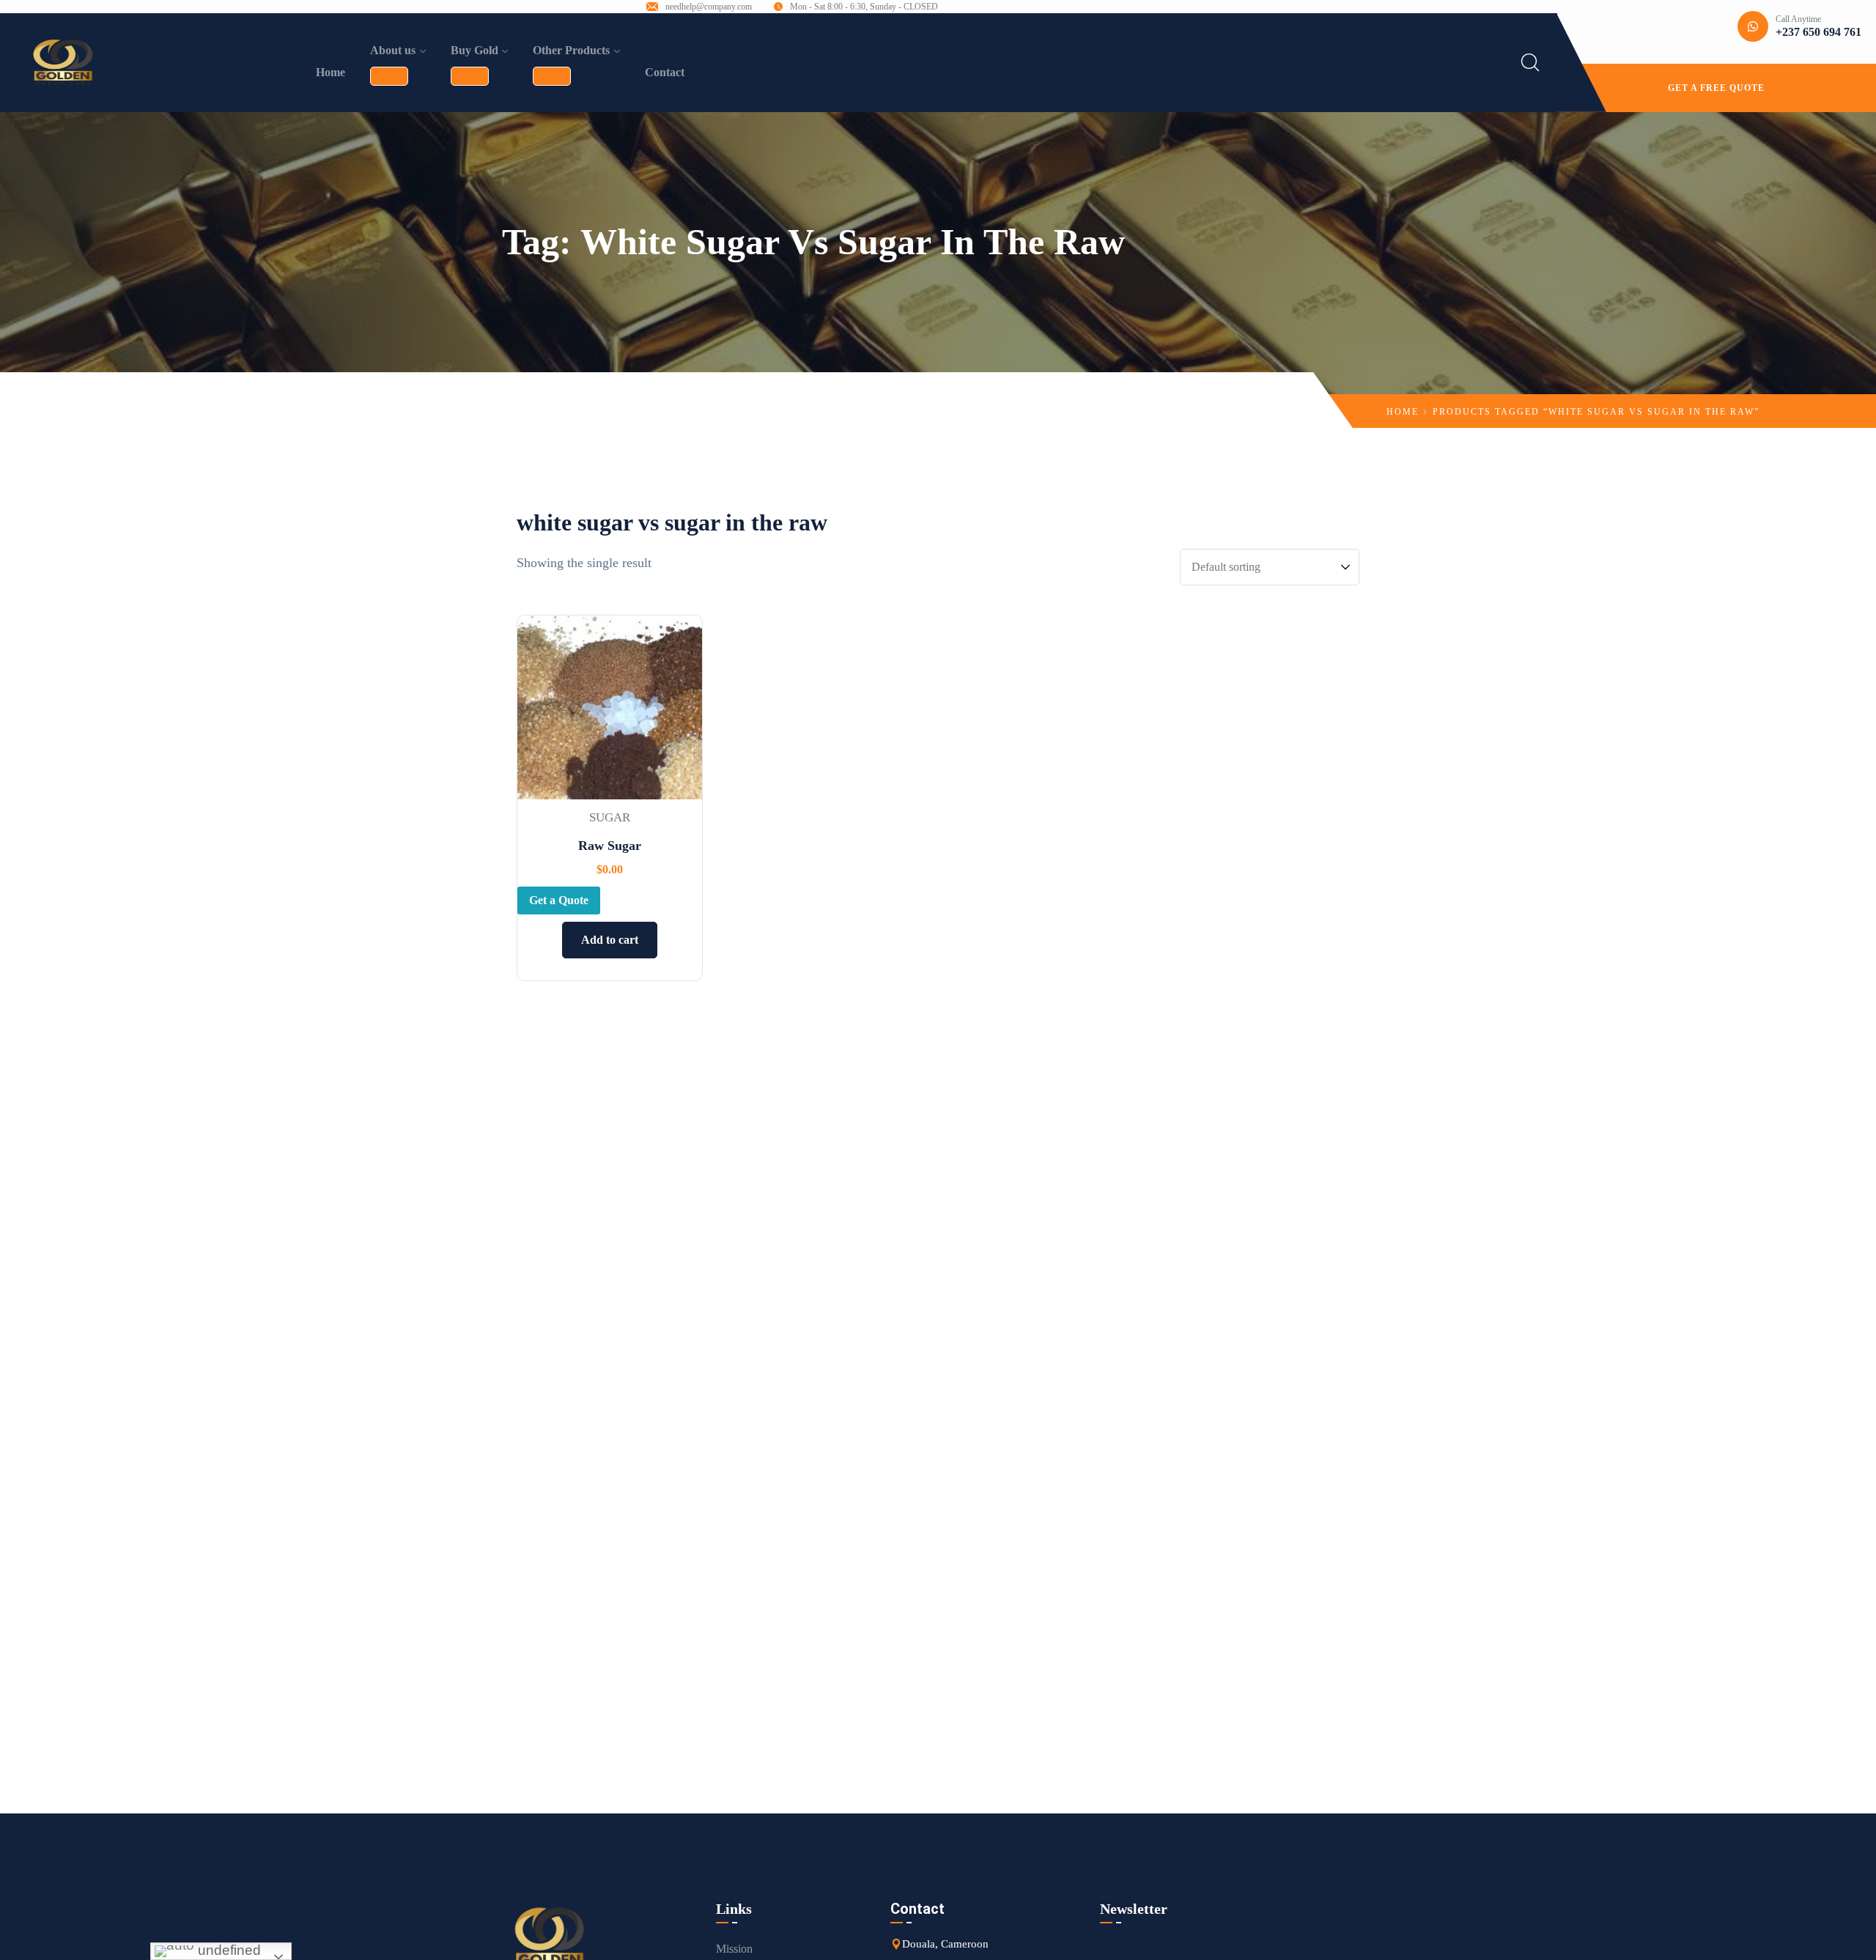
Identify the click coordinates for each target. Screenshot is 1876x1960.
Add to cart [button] (610, 940)
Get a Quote (559, 900)
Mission (734, 1949)
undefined (228, 1950)
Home (330, 72)
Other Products (571, 50)
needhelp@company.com (709, 7)
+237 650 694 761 (1818, 32)
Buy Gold (474, 50)
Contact (665, 72)
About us (393, 50)
